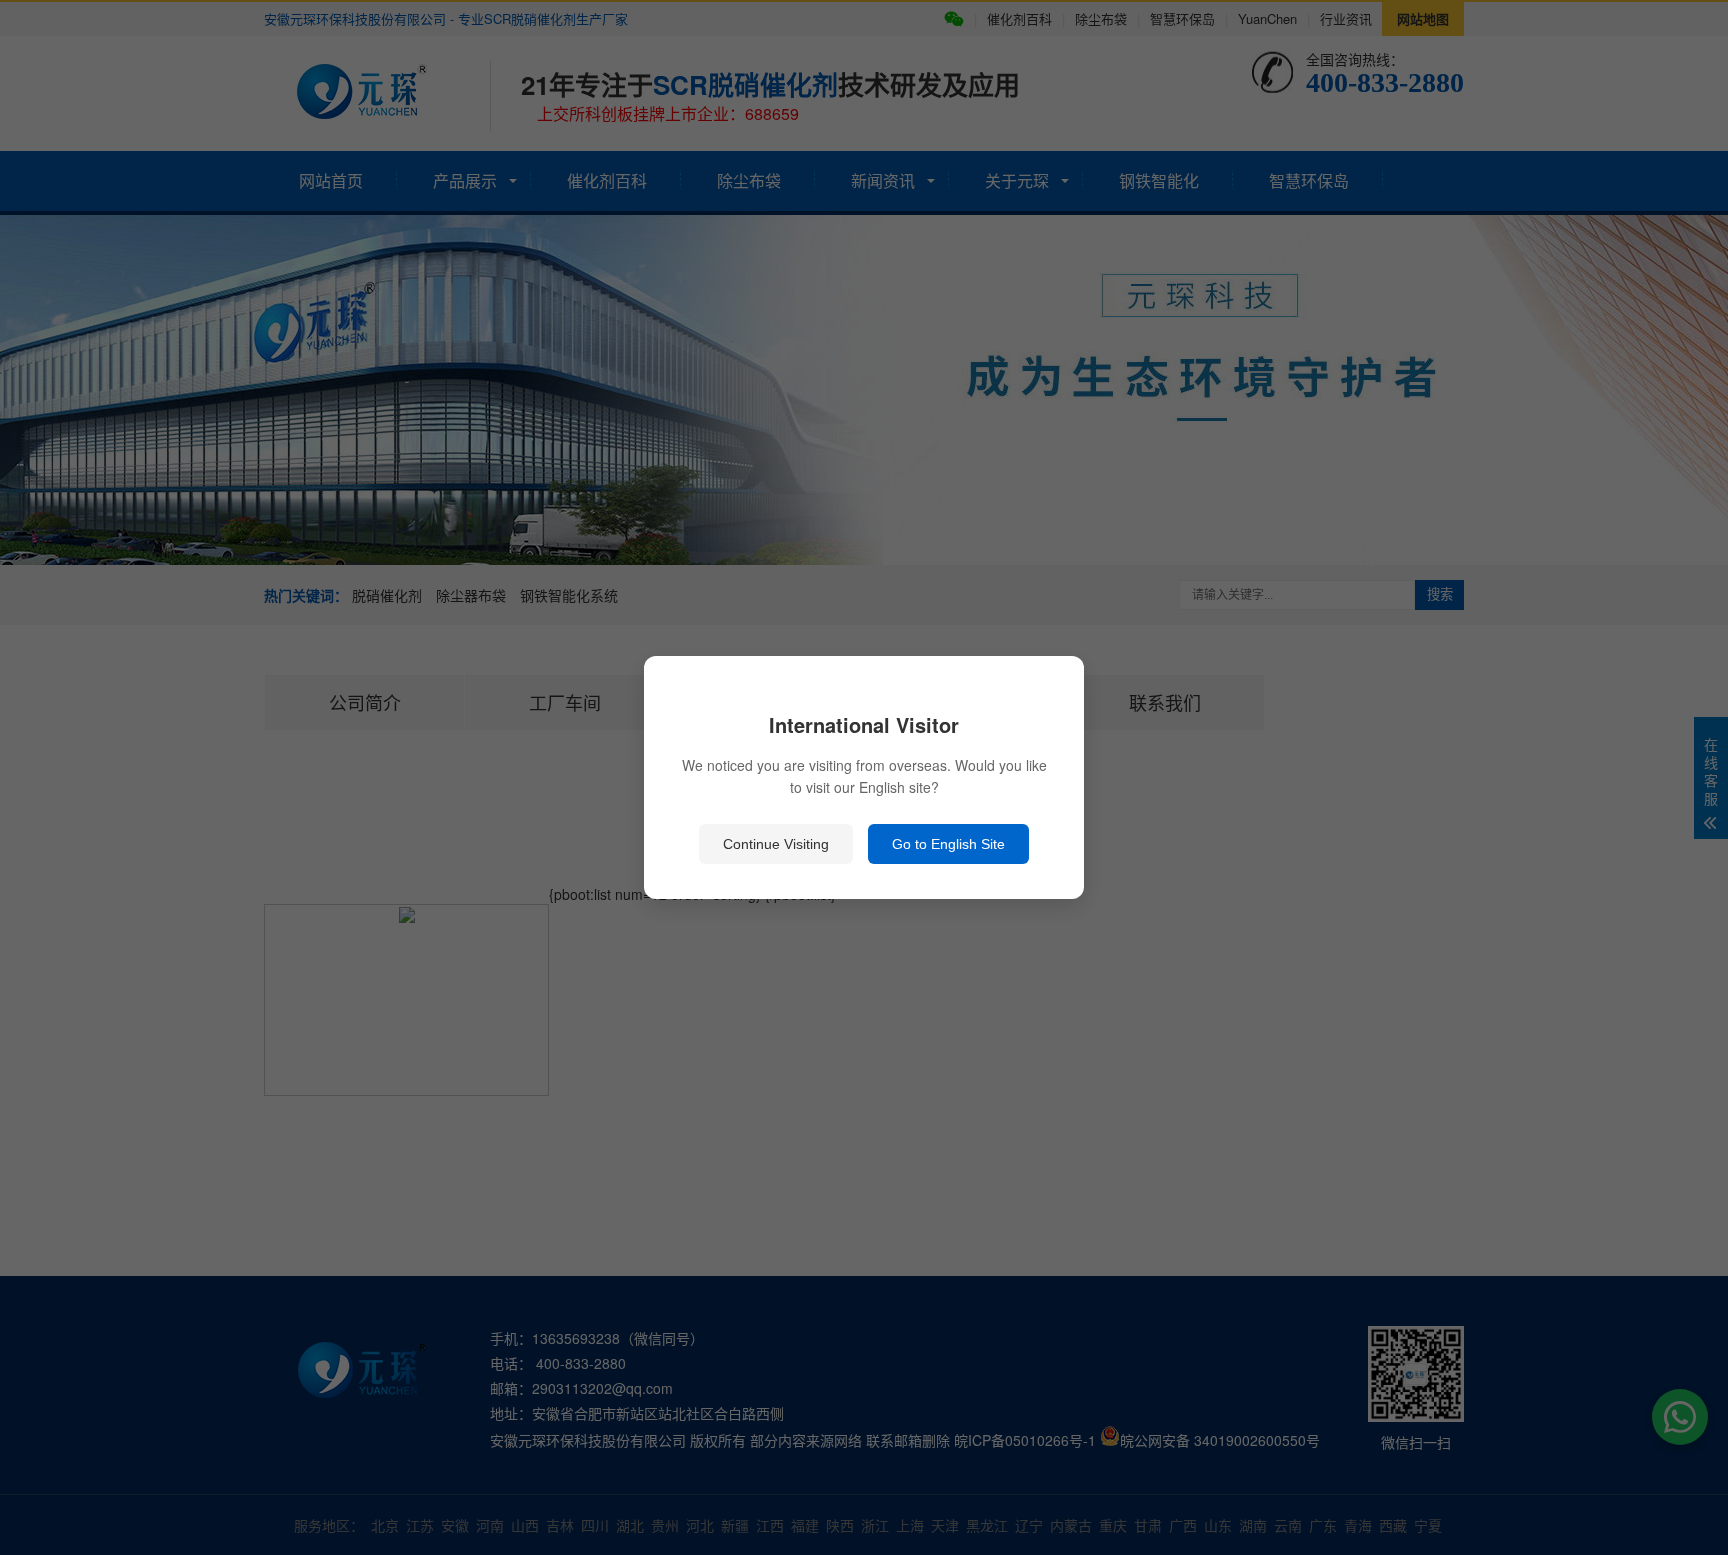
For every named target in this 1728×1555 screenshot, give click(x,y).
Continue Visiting (776, 844)
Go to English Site (948, 844)
